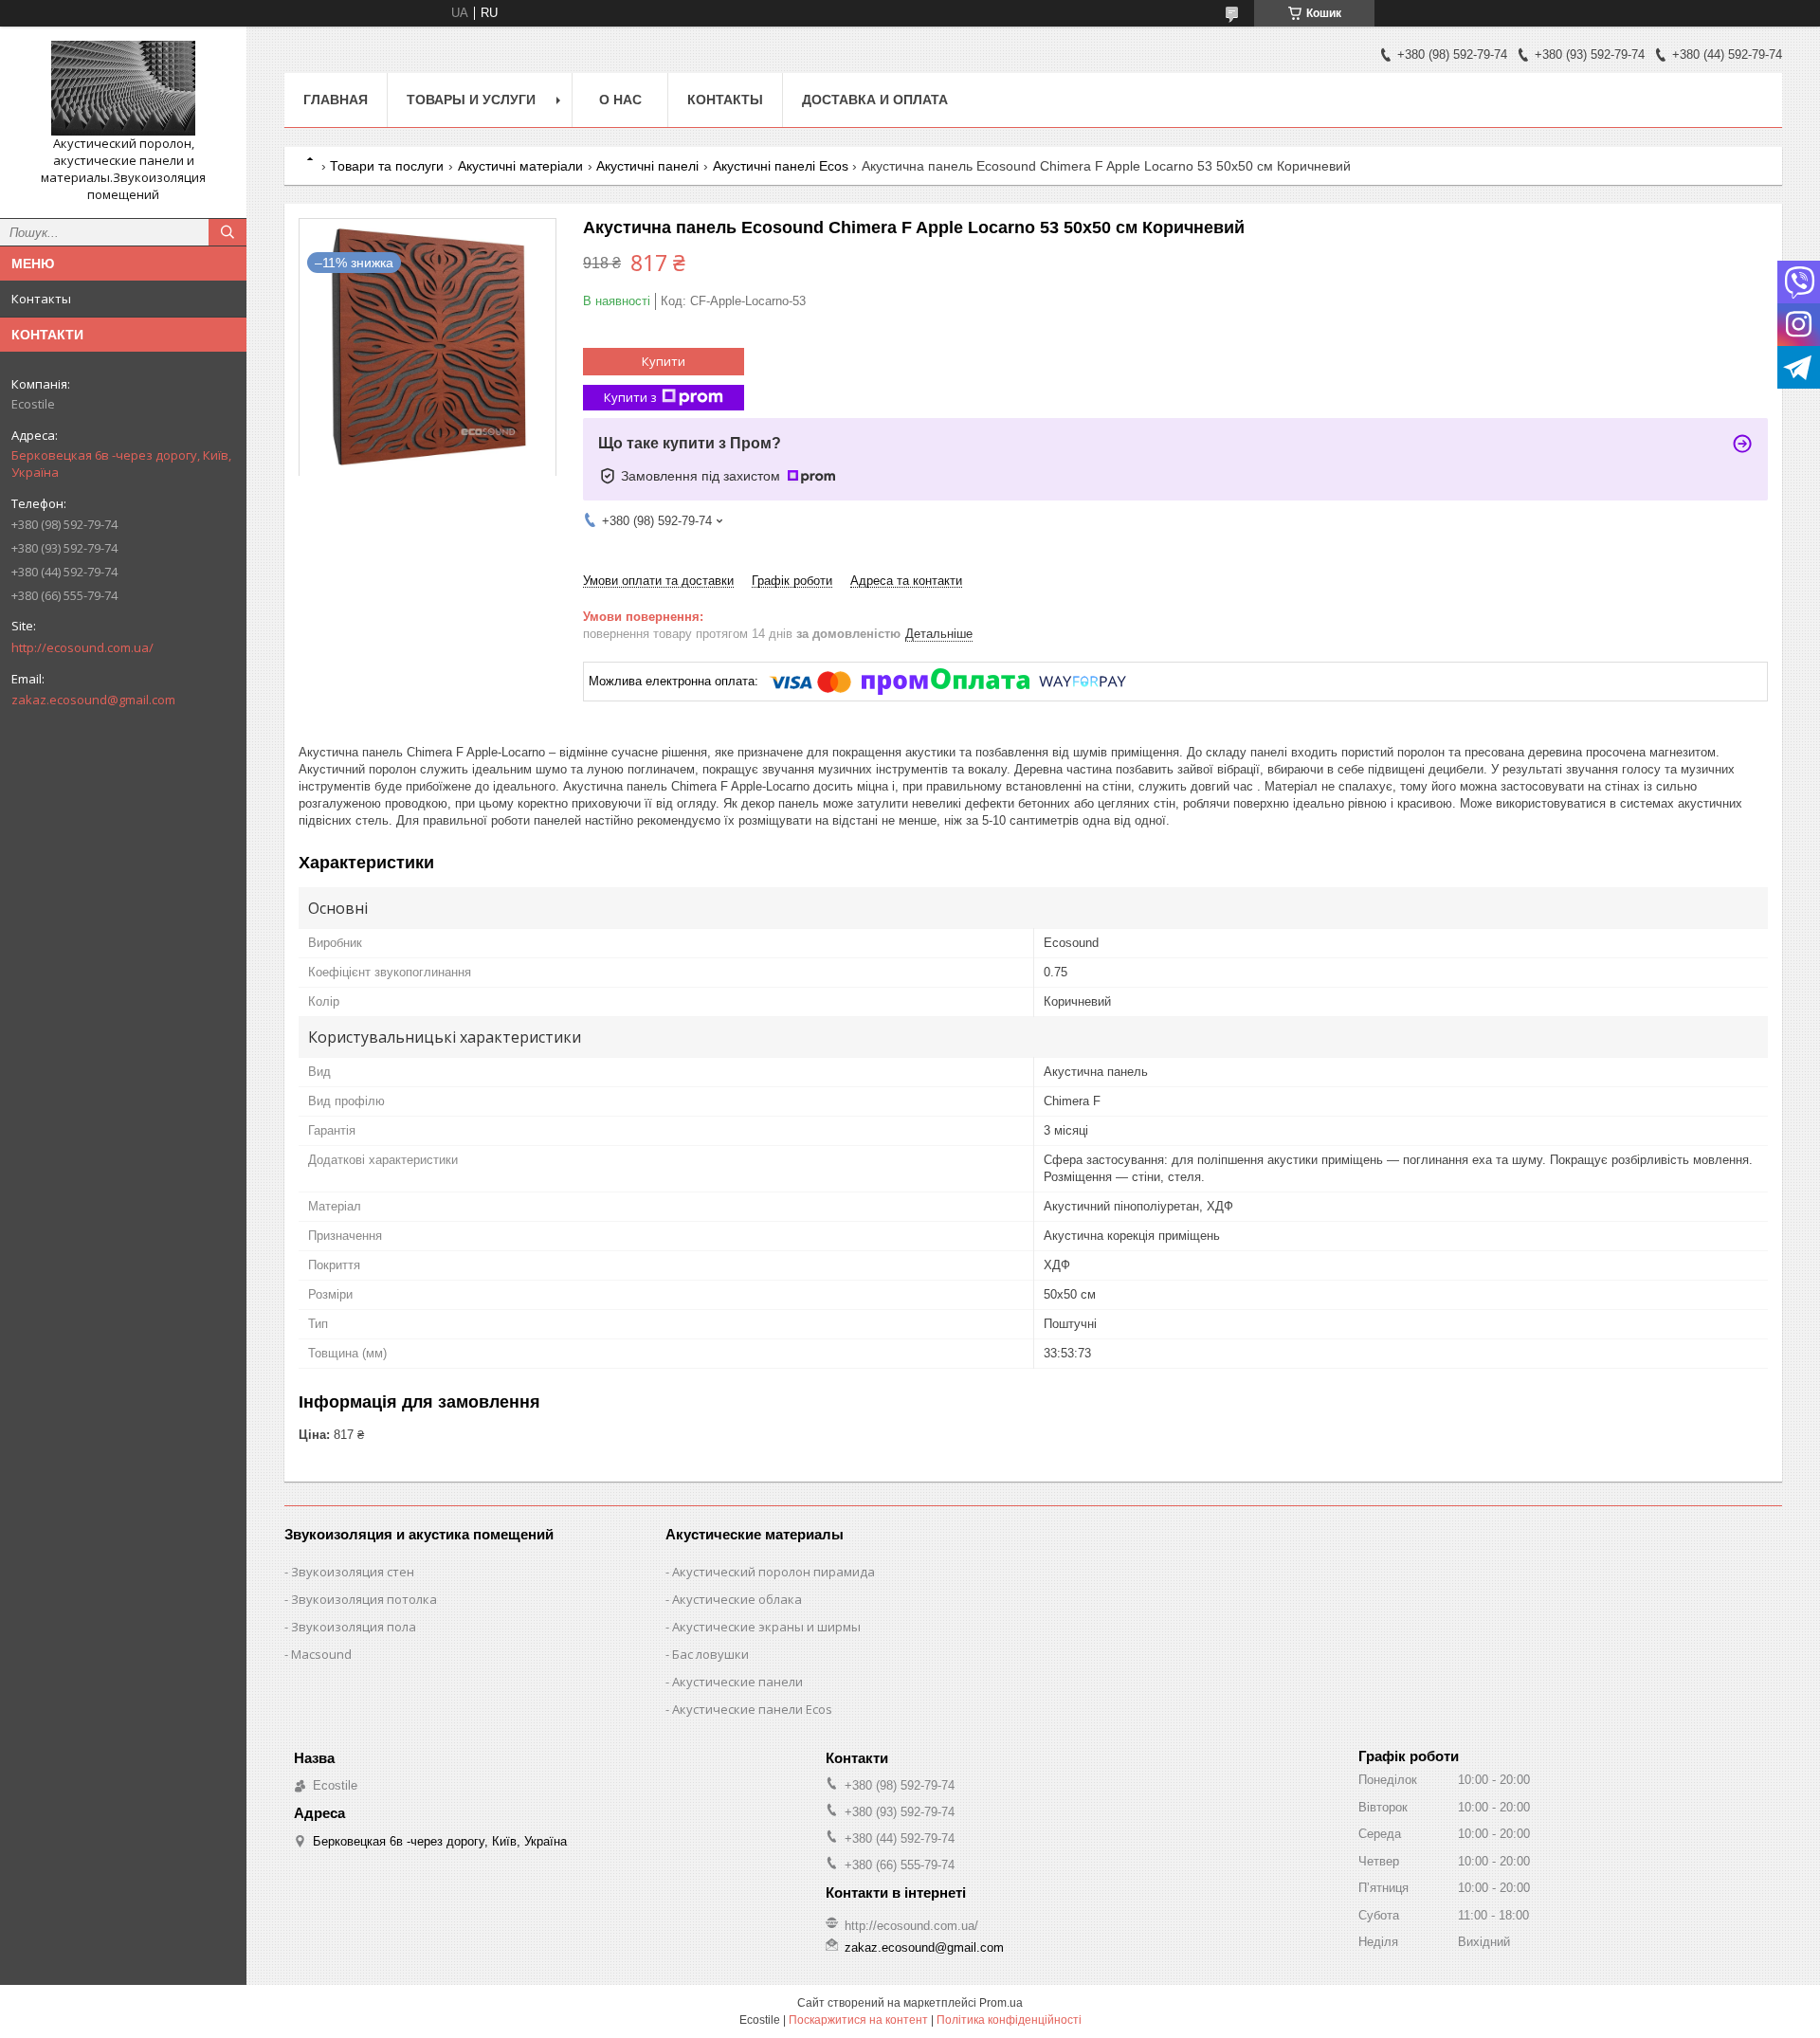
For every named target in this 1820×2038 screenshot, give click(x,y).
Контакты (41, 299)
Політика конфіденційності (1009, 2020)
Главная (336, 100)
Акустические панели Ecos (752, 1709)
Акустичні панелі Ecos (781, 166)
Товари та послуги (387, 166)
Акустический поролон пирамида (773, 1572)
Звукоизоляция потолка (364, 1599)
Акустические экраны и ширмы (766, 1627)
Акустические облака (737, 1599)
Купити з (630, 397)
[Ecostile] (123, 88)
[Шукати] (227, 232)
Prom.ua (1001, 2003)
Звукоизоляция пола (354, 1627)
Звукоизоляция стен (353, 1572)
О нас (620, 100)
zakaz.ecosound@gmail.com (93, 700)
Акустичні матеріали (520, 166)
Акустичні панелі (647, 166)
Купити (664, 361)
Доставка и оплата (875, 100)
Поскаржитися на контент (858, 2020)
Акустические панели (737, 1682)
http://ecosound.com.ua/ (82, 647)
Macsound (321, 1654)
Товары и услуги (471, 100)
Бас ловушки (710, 1654)
